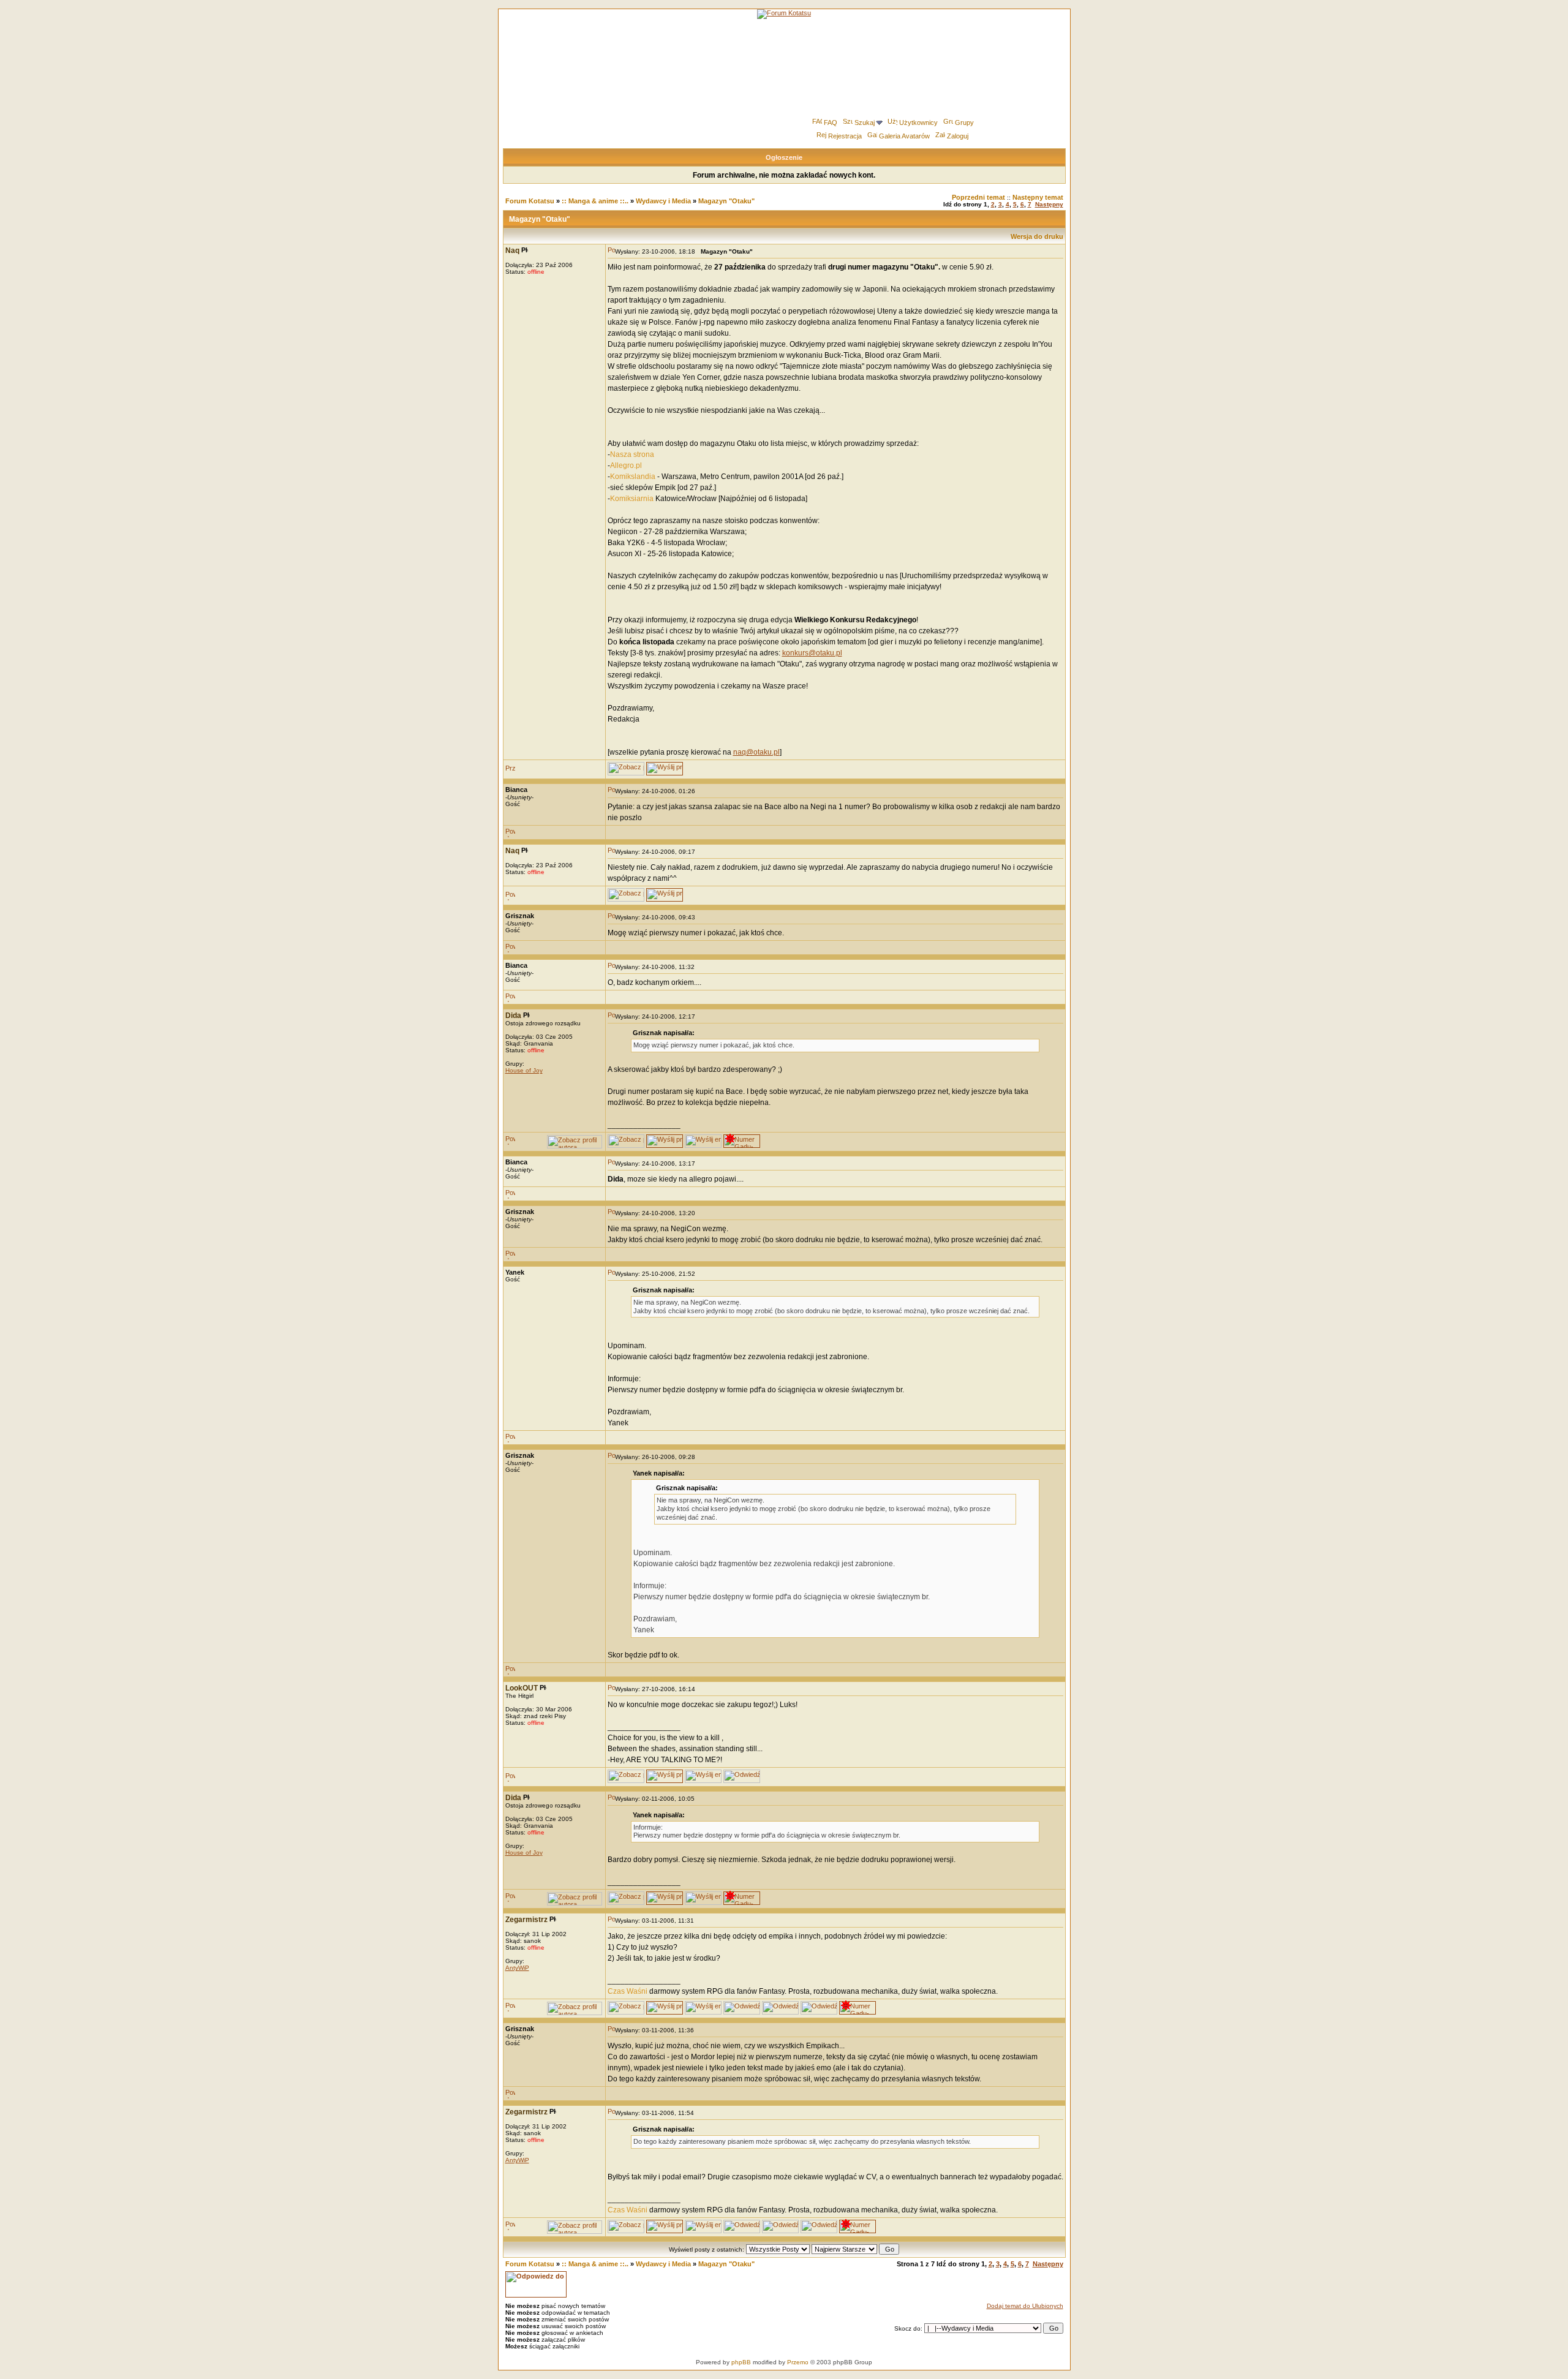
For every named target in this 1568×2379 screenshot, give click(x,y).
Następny (1049, 204)
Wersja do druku (1037, 236)
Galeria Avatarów (904, 136)
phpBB (741, 2362)
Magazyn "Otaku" (726, 201)
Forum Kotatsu (530, 201)
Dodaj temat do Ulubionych (1025, 2306)
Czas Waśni (628, 1991)
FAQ (831, 123)
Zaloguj (958, 136)
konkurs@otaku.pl (812, 653)
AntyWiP (517, 1968)
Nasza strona (632, 454)
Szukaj (865, 123)
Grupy (964, 123)
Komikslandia (633, 477)
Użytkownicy (918, 123)
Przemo (798, 2362)
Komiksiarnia (632, 499)
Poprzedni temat (978, 197)
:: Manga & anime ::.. (595, 201)
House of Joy (524, 1070)
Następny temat (1038, 197)
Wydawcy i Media (663, 201)
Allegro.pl (626, 466)
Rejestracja (845, 136)
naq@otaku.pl (756, 752)
